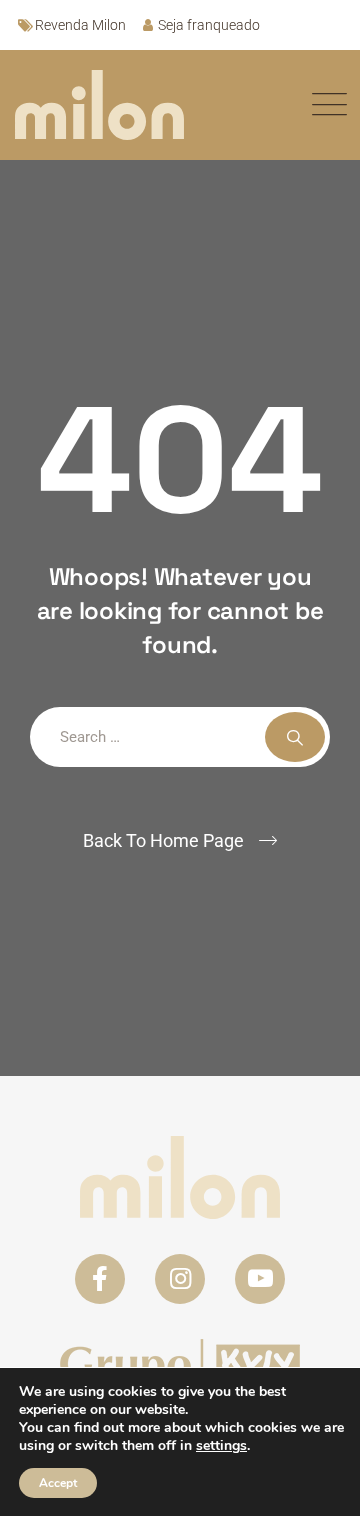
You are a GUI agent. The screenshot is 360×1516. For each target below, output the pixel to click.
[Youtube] (260, 1279)
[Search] (295, 737)
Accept (58, 1483)
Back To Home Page (163, 840)
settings (221, 1446)
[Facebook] (100, 1279)
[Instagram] (180, 1279)
